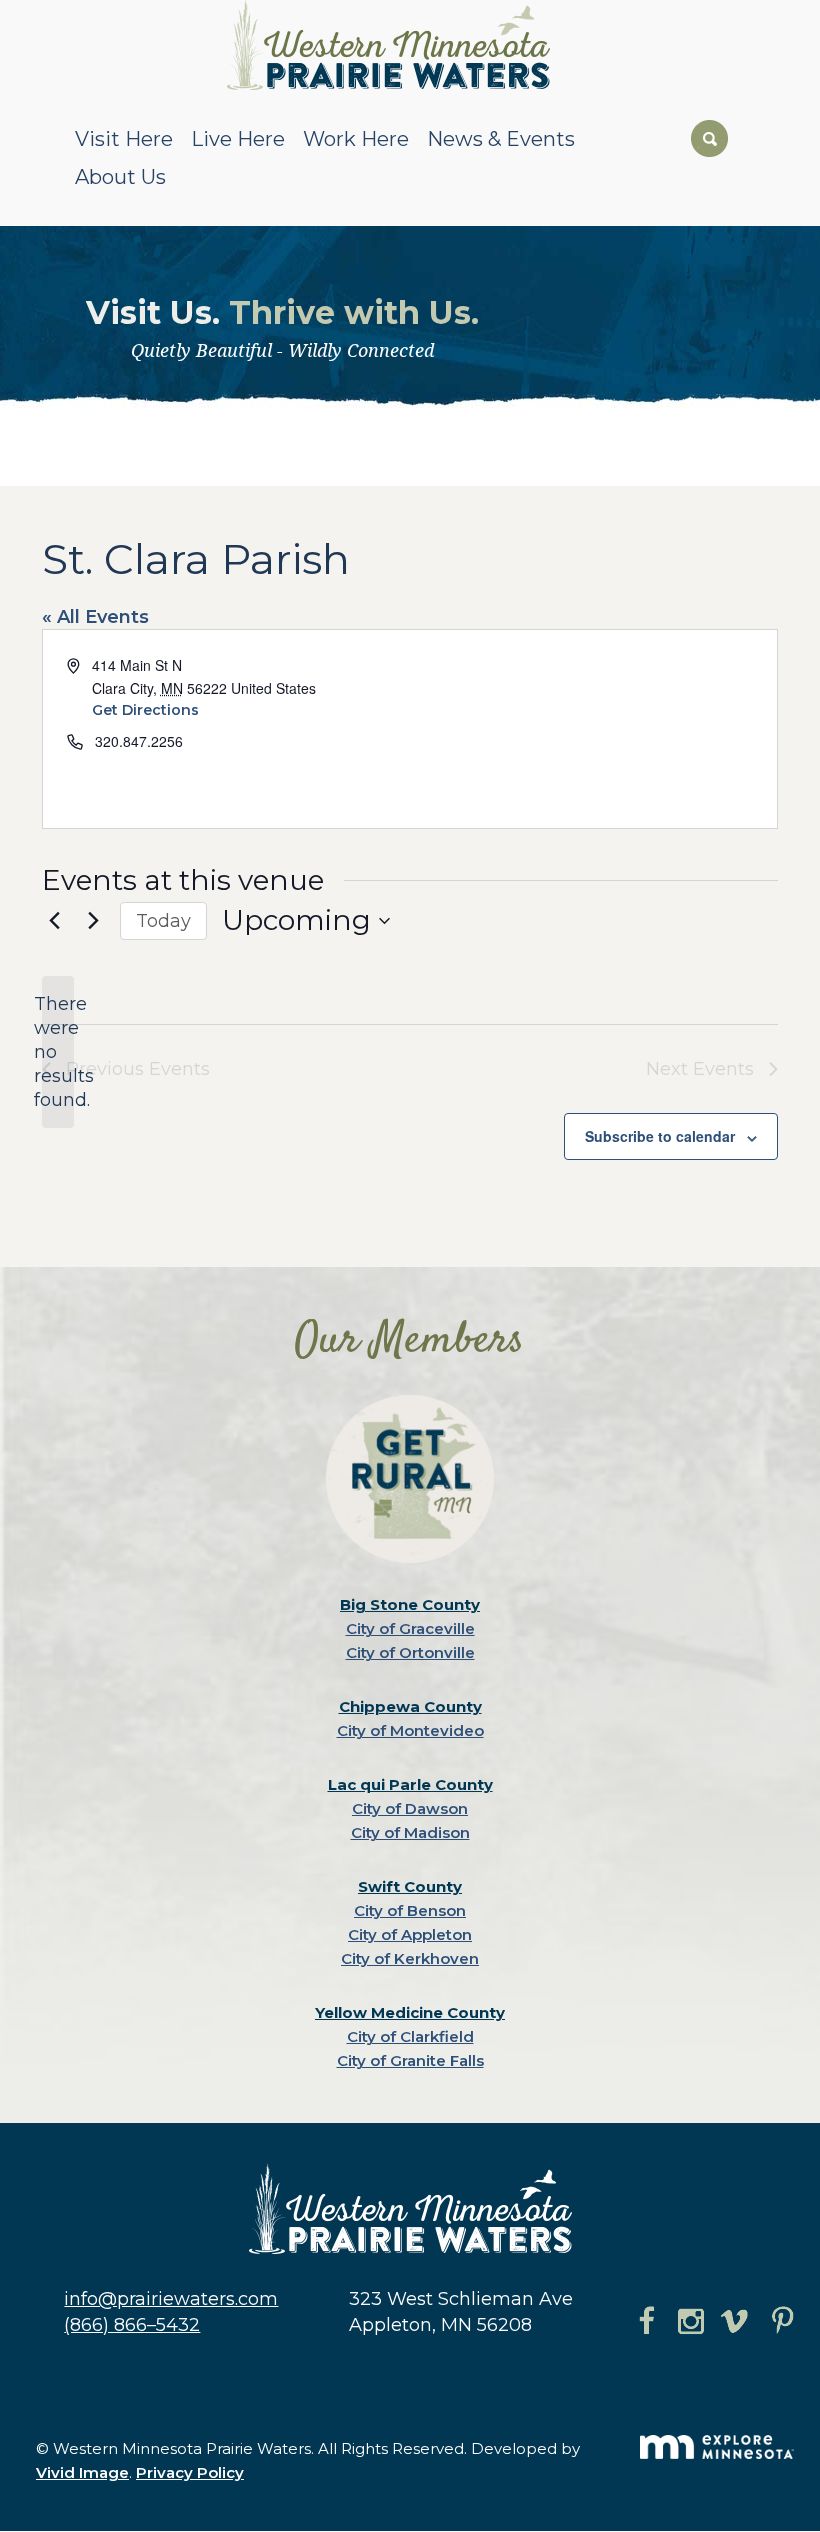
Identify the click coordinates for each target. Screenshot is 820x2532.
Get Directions (145, 710)
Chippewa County (410, 1706)
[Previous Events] (54, 921)
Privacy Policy (190, 2472)
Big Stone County (410, 1604)
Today (163, 921)
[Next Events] (93, 921)
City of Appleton (410, 1934)
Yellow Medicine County (410, 2012)
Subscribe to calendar (660, 1136)
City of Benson (410, 1910)
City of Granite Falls (410, 2060)
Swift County (410, 1886)
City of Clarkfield (410, 2036)
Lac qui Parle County (410, 1784)
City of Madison (410, 1832)
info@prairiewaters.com (171, 2299)
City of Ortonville (410, 1652)
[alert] (58, 1052)
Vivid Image (82, 2472)
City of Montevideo (410, 1730)
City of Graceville (410, 1628)
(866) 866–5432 (132, 2325)
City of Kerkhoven (410, 1958)
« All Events (95, 617)
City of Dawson (410, 1808)
